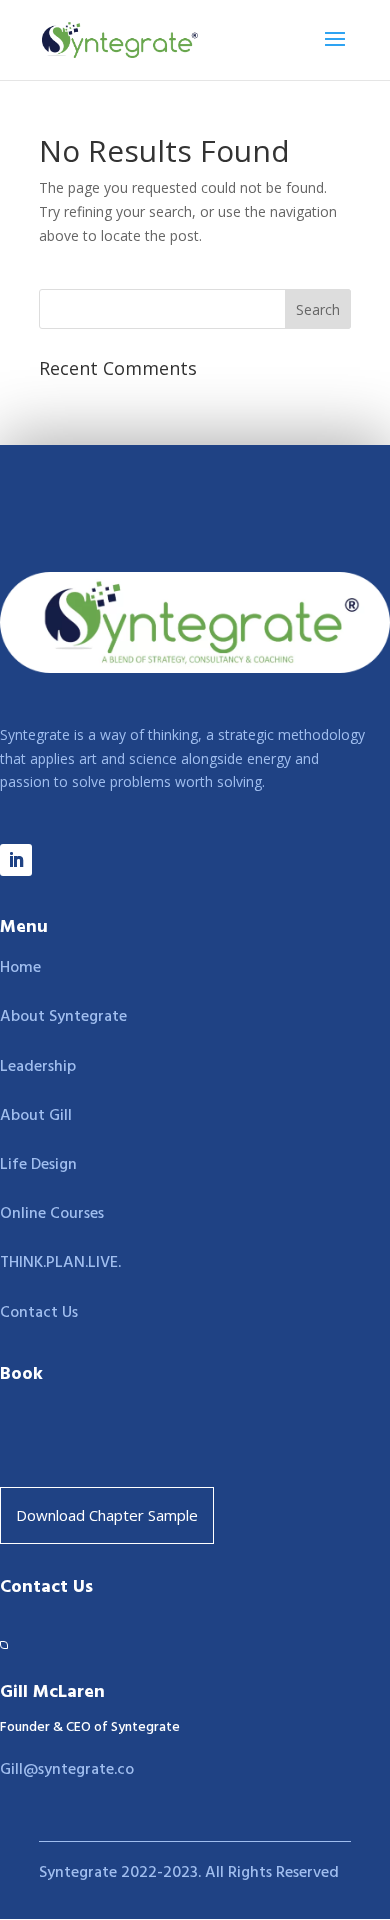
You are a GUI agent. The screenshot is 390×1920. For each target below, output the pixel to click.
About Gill (36, 1116)
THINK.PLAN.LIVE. (60, 1263)
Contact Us (39, 1313)
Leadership (38, 1067)
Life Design (38, 1165)
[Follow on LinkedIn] (16, 860)
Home (20, 968)
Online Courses (52, 1214)
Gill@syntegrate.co (67, 1770)
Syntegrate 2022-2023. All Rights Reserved (189, 1873)
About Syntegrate (63, 1017)
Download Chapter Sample (107, 1515)
